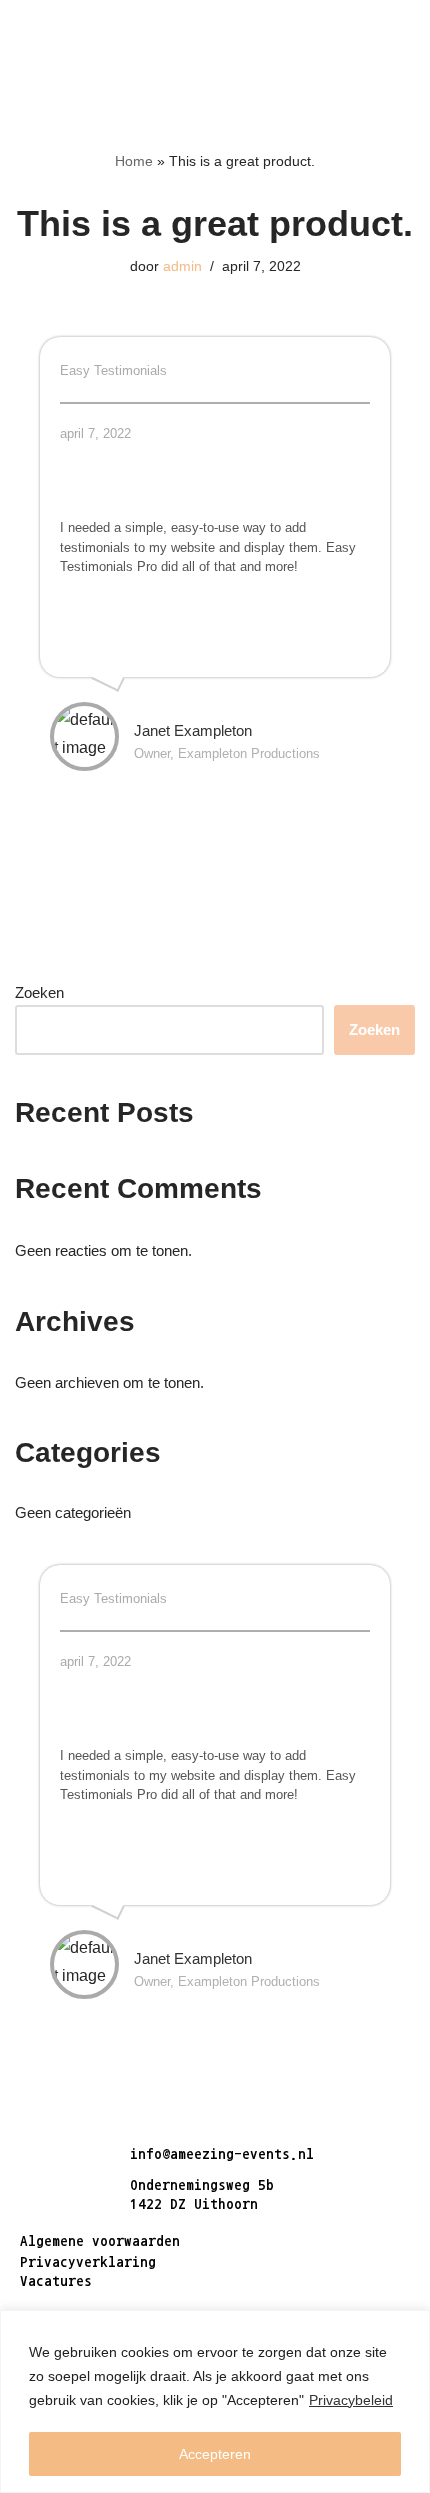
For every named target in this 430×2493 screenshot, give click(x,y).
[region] (215, 2401)
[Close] (409, 2327)
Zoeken (39, 992)
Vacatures (56, 2280)
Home (134, 161)
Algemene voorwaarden (100, 2240)
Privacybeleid (351, 2400)
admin (182, 266)
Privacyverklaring (88, 2261)
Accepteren (215, 2454)
